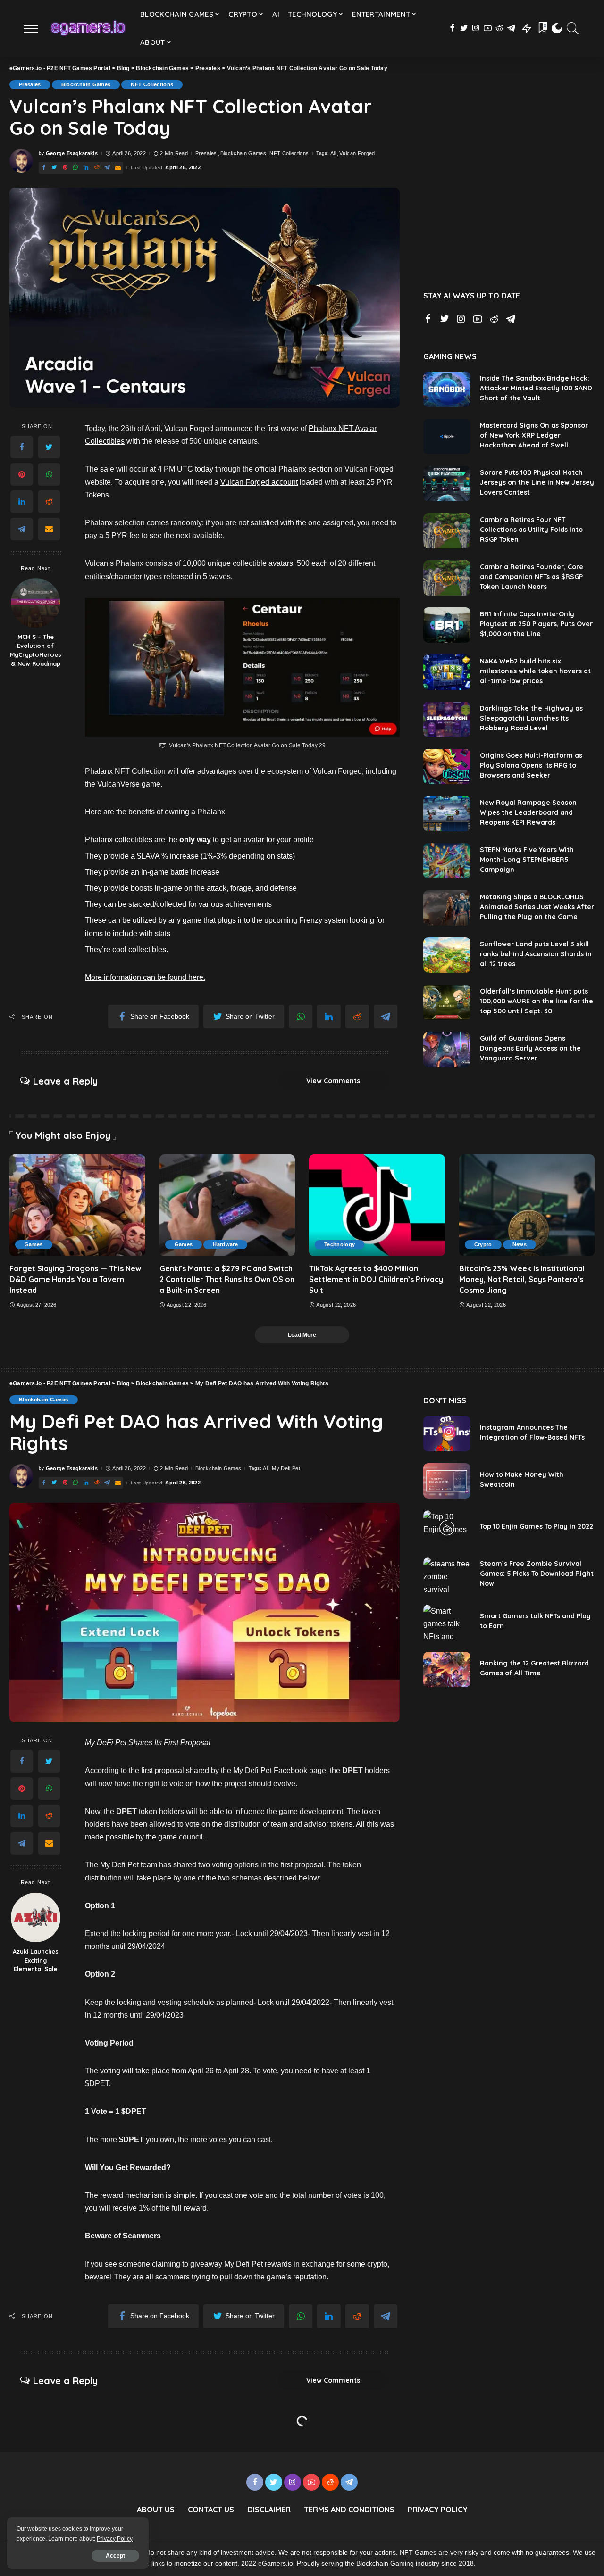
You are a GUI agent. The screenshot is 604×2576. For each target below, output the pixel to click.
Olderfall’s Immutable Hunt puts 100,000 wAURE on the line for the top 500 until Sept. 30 (537, 1001)
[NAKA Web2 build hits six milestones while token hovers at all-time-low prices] (447, 672)
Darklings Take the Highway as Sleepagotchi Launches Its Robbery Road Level (531, 718)
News (520, 1244)
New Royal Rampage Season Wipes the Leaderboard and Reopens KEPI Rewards (528, 812)
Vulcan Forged (357, 153)
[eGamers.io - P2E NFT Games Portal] (88, 28)
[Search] (573, 28)
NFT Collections (152, 84)
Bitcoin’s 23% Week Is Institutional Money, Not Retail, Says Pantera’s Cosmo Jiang (522, 1279)
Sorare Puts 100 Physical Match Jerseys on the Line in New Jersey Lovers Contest (537, 482)
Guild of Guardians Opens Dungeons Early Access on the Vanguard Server (530, 1048)
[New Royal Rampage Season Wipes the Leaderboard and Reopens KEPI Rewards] (447, 814)
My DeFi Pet (107, 1743)
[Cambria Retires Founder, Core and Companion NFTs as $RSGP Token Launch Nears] (447, 578)
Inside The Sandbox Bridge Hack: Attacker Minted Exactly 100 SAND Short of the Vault (536, 388)
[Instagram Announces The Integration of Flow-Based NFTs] (447, 1434)
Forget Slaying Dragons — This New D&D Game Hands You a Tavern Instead (75, 1279)
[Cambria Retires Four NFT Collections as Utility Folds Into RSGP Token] (447, 531)
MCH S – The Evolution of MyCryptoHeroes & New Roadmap (36, 650)
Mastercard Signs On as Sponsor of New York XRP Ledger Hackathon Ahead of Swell (534, 435)
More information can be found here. (145, 977)
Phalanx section (304, 469)
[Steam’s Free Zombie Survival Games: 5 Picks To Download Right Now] (447, 1575)
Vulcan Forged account (259, 482)
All (333, 153)
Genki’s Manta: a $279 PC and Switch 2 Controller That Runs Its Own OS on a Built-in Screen (227, 1279)
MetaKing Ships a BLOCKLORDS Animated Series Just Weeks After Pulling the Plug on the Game (537, 907)
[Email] (49, 529)
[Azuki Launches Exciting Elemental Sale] (36, 1918)
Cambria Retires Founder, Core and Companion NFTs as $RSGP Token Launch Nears (532, 577)
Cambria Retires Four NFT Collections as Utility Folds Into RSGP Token (531, 530)
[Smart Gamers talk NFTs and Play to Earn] (447, 1622)
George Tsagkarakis (72, 153)
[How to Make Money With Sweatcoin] (447, 1481)
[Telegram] (22, 529)
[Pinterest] (22, 474)
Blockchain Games (86, 84)
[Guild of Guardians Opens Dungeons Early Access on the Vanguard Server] (447, 1049)
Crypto (483, 1244)
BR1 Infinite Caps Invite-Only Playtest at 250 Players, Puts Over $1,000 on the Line (536, 624)
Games (34, 1244)
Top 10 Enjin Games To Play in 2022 (537, 1526)
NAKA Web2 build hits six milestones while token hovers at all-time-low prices (535, 671)
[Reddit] (49, 502)
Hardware (225, 1244)
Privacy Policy (115, 2539)
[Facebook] (22, 447)
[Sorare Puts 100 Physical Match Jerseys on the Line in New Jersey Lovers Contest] (447, 484)
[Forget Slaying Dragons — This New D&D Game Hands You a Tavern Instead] (77, 1205)
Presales (30, 84)
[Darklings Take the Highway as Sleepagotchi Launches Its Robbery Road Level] (447, 719)
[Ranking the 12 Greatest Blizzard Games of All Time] (447, 1669)
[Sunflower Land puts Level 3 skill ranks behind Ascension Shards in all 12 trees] (447, 955)
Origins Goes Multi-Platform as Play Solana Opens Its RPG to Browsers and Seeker (531, 765)
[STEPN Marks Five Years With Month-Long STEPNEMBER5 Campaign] (447, 861)
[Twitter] (49, 447)
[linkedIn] (22, 502)
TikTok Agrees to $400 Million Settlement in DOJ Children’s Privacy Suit (376, 1279)
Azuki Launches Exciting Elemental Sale (36, 1960)
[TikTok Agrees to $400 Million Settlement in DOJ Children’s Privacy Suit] (377, 1205)
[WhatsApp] (49, 474)
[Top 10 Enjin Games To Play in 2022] (447, 1528)
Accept (115, 2556)
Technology (340, 1244)
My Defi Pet (286, 1469)
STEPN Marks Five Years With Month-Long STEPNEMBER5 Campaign (527, 860)
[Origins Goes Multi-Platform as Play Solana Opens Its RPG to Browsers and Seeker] (447, 766)
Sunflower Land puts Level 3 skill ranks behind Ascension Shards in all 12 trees (536, 954)
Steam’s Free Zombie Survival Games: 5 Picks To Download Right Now (537, 1574)
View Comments (333, 1081)
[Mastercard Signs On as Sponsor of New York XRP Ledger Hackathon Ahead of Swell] (447, 436)
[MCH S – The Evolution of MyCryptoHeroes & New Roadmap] (36, 603)
